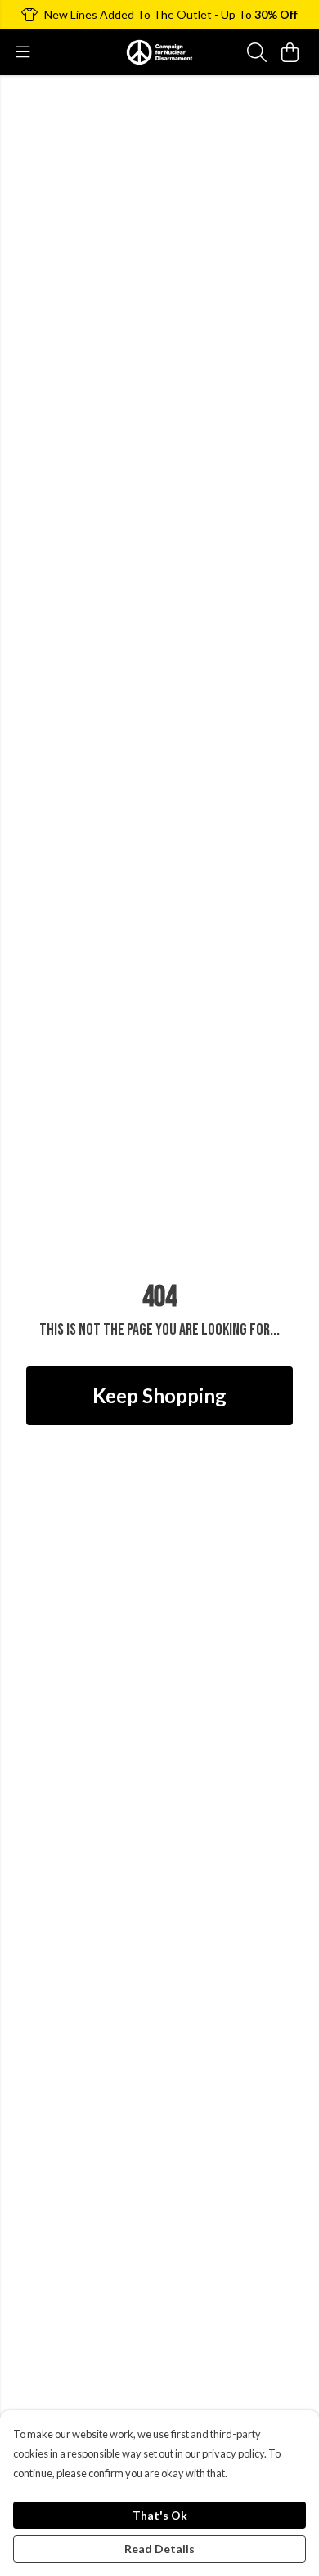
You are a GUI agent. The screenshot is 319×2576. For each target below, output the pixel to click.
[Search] (257, 52)
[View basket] (290, 52)
